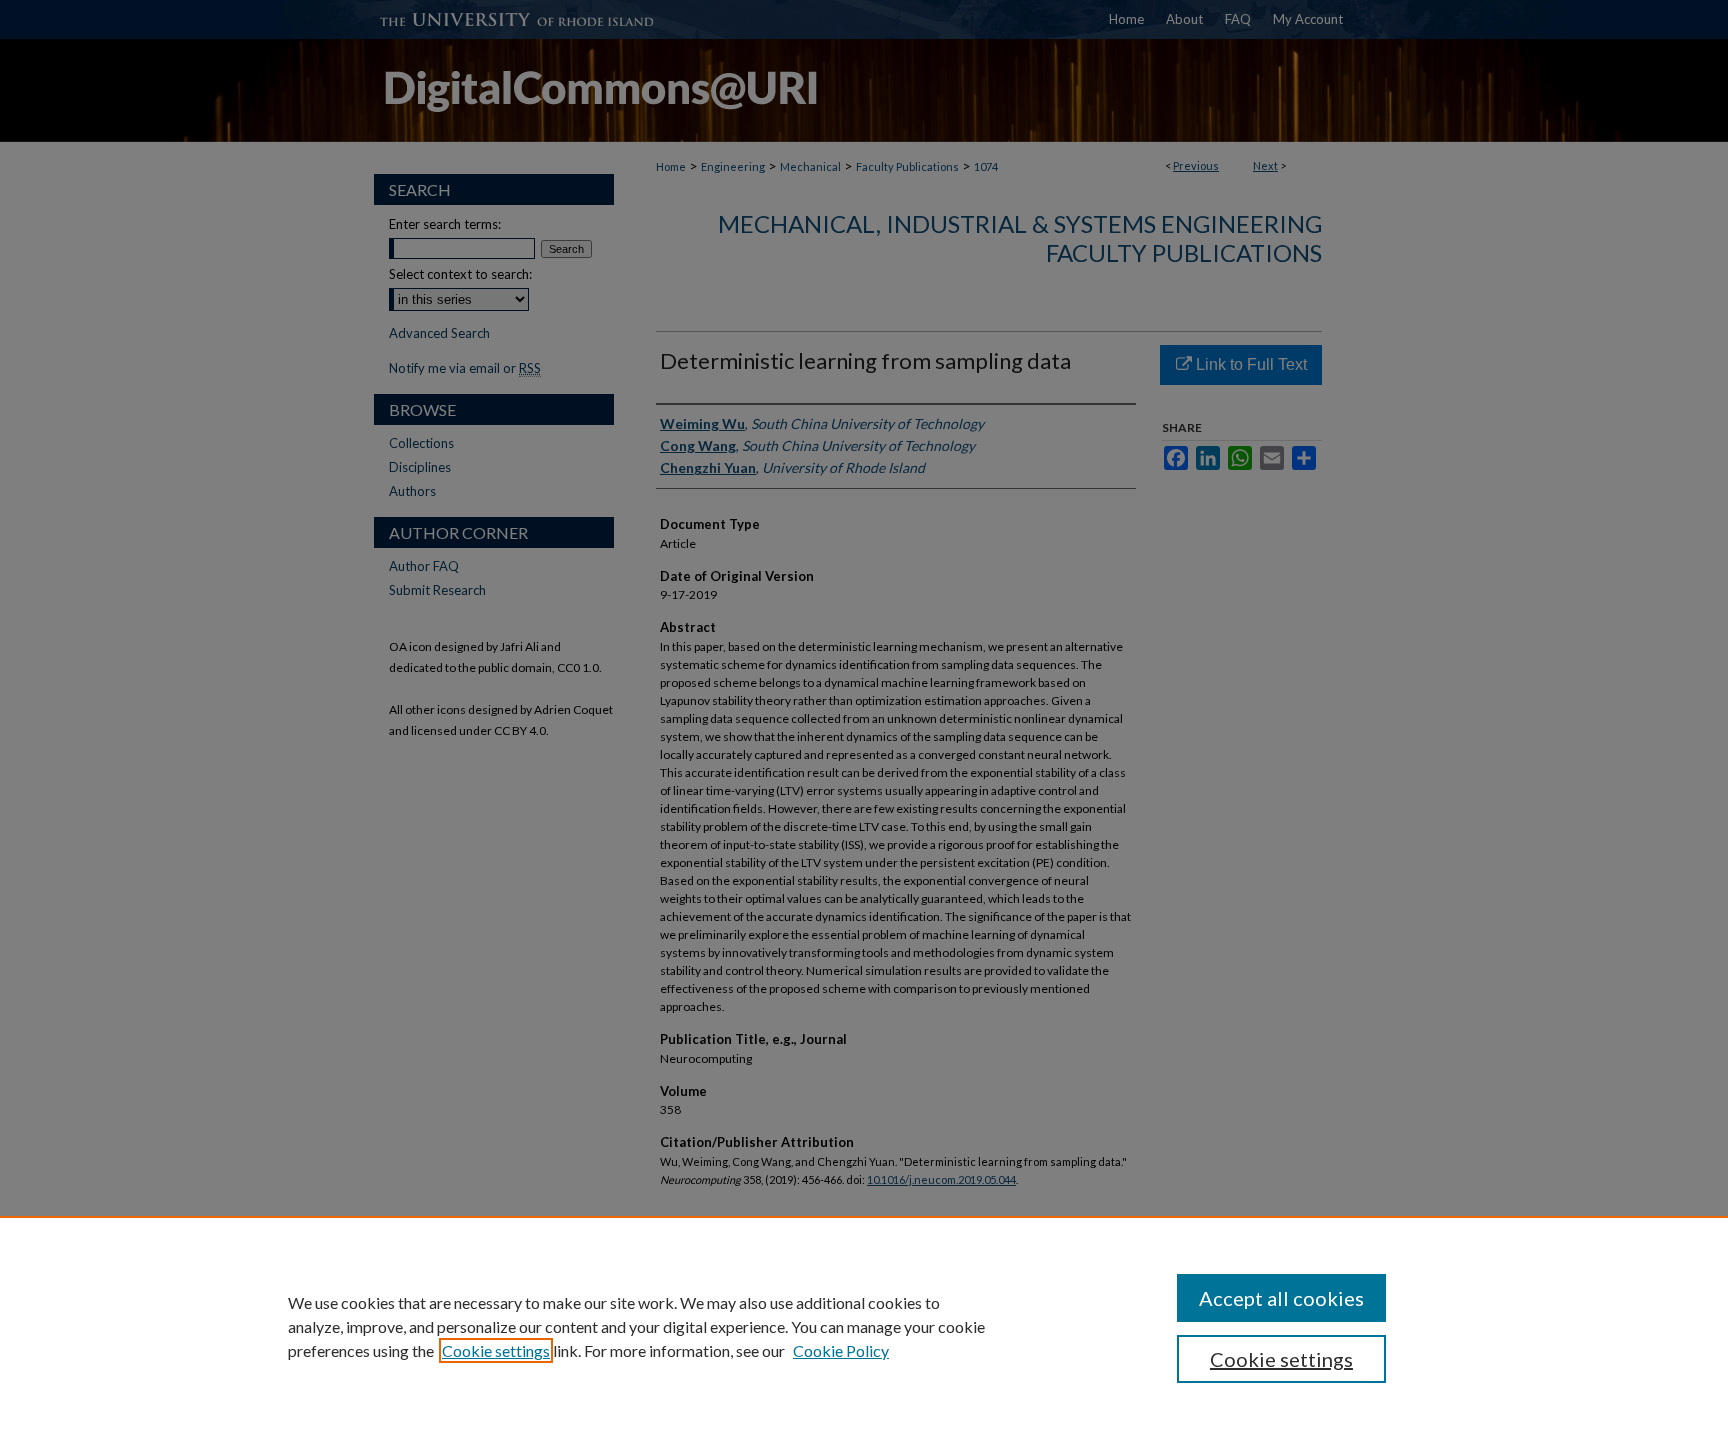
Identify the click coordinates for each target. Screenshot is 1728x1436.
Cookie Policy (841, 1350)
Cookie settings (496, 1350)
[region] (864, 1326)
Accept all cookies (1281, 1298)
